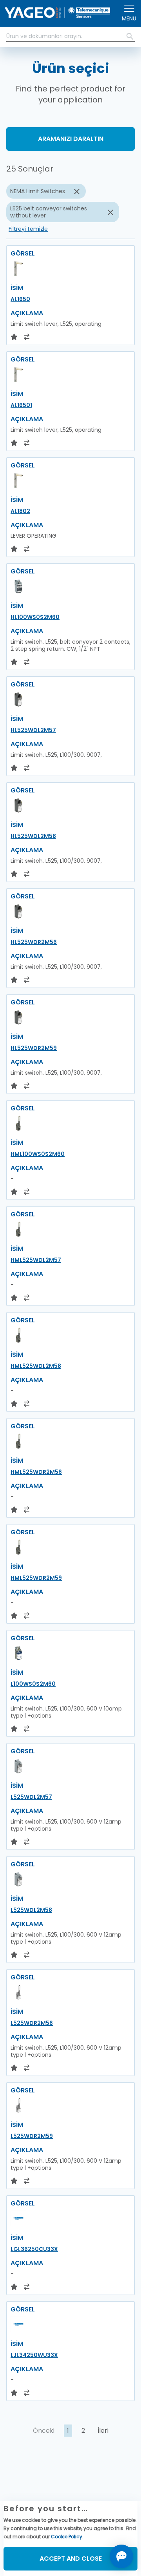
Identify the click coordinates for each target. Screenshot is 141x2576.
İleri (103, 2431)
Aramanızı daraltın (71, 139)
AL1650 (20, 299)
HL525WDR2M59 (34, 1048)
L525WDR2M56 (32, 2023)
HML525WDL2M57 (36, 1260)
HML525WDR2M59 (36, 1578)
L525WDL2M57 (31, 1797)
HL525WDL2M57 (33, 730)
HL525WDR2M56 (34, 942)
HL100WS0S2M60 (35, 617)
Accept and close (71, 2559)
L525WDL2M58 (31, 1910)
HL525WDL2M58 (33, 836)
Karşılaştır (34, 2486)
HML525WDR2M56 (36, 1472)
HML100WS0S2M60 (38, 1154)
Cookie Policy (67, 2537)
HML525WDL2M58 (36, 1366)
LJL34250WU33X (34, 2355)
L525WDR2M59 (32, 2136)
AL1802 (20, 511)
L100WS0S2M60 (33, 1684)
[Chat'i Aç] (121, 2556)
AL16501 (21, 405)
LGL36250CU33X (34, 2249)
